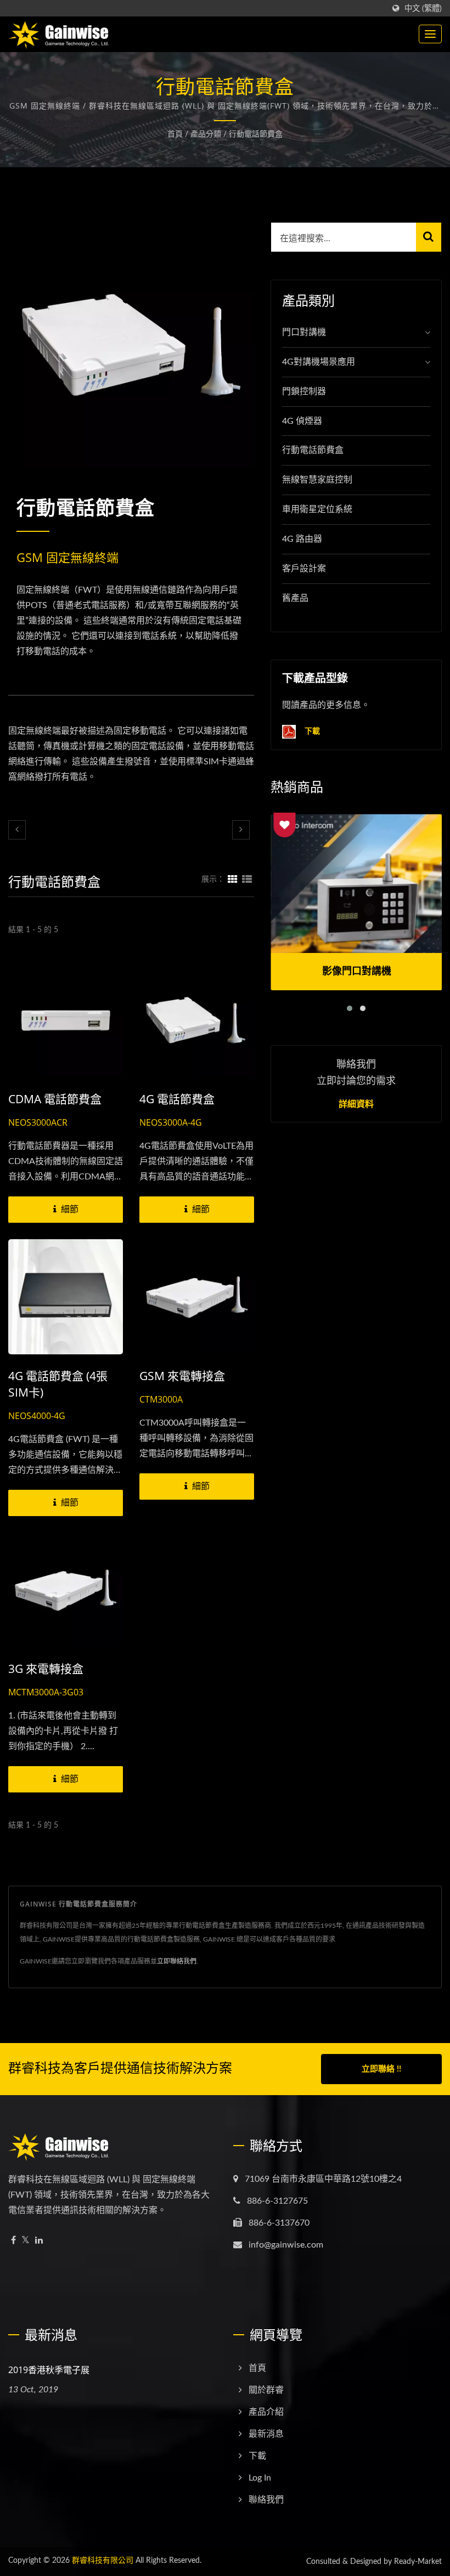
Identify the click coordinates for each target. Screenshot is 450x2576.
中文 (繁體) (423, 8)
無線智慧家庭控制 (317, 480)
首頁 (175, 134)
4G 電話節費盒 (177, 1099)
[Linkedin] (39, 2241)
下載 (311, 731)
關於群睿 (266, 2390)
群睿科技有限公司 (103, 2561)
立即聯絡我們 (177, 1961)
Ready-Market (418, 2562)
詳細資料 (356, 1104)
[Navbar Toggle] (430, 34)
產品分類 (206, 134)
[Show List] (247, 880)
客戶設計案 (304, 569)
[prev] (17, 830)
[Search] (429, 237)
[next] (241, 830)
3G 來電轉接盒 (46, 1669)
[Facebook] (13, 2241)
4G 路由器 (302, 539)
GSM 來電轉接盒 (182, 1376)
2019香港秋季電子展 (49, 2370)
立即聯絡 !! (381, 2069)
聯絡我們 (266, 2500)
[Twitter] (26, 2241)
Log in (260, 2478)
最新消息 (266, 2434)
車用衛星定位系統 (317, 509)
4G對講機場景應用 (319, 362)
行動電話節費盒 (256, 134)
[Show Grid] (233, 880)
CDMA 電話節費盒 (55, 1099)
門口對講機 (304, 332)
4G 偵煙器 (302, 421)
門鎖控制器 (304, 391)
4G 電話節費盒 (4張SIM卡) (58, 1384)
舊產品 (295, 598)
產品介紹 (266, 2412)
